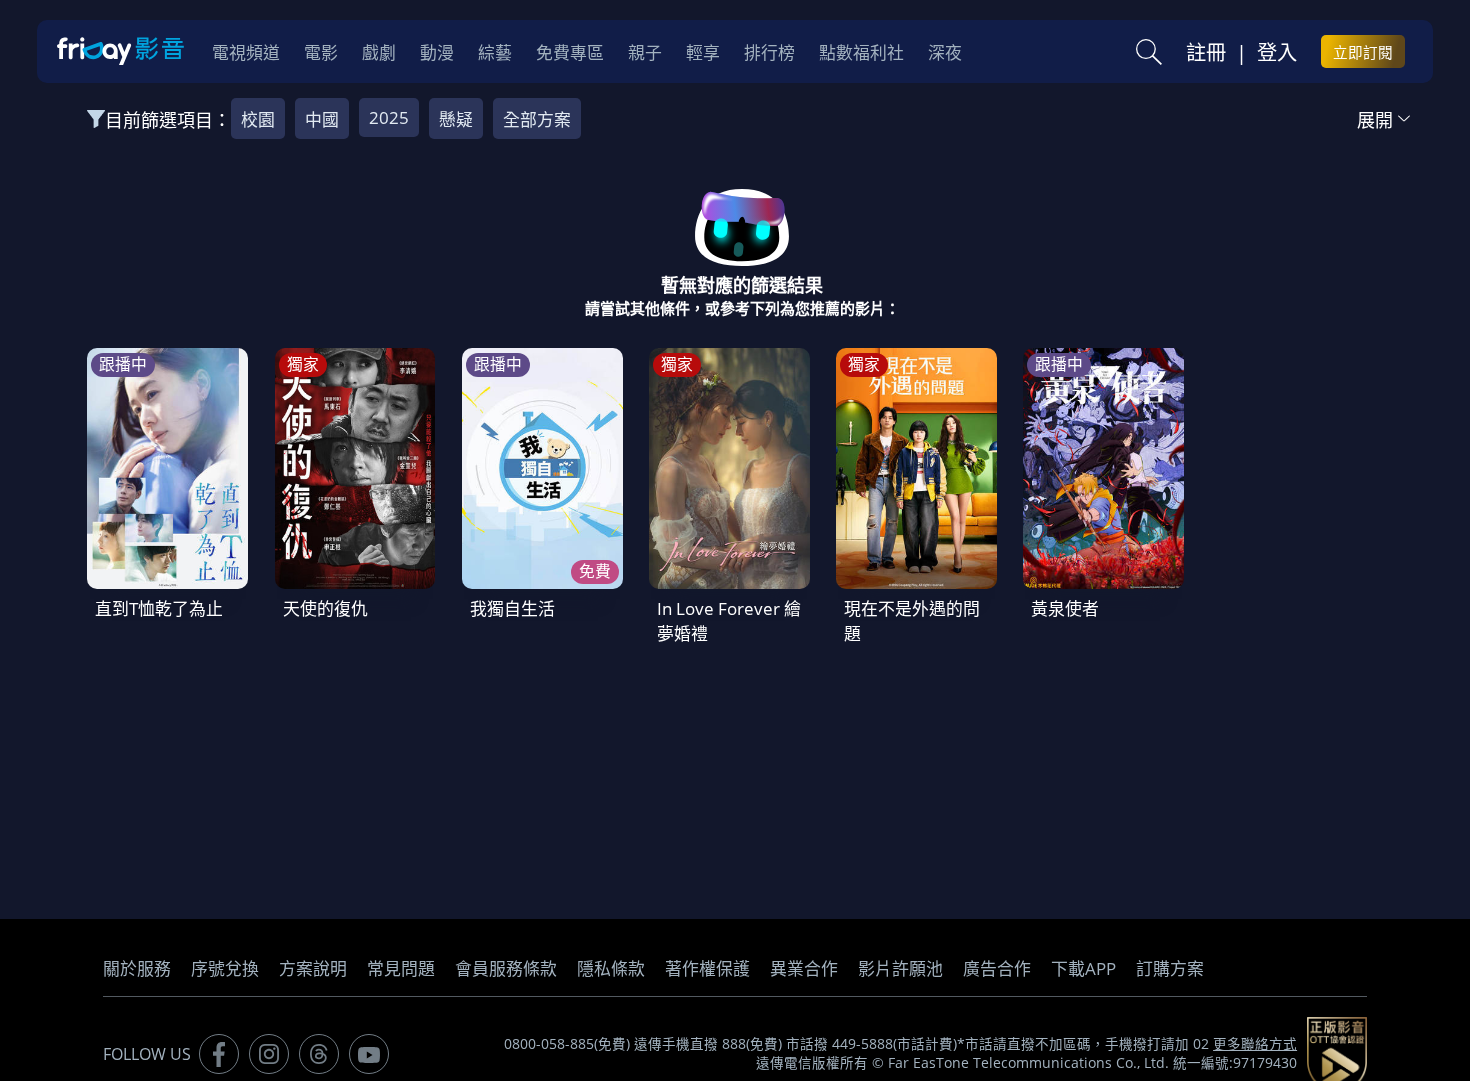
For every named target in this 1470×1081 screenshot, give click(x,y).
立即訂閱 (1363, 52)
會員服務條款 (506, 968)
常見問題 (401, 968)
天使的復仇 (325, 608)
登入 (1277, 52)
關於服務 (137, 968)
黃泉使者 (1065, 608)
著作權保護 (707, 968)
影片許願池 (900, 968)
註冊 (1206, 52)
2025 (389, 117)
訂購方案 (1170, 968)
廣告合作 (997, 968)
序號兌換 (225, 968)
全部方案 (537, 119)
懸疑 (456, 119)
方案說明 (313, 968)
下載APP (1083, 968)
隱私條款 (611, 968)
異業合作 (804, 968)
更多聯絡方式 (1255, 1044)
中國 (322, 119)
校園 (258, 119)
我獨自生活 (512, 608)
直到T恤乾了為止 (159, 608)
